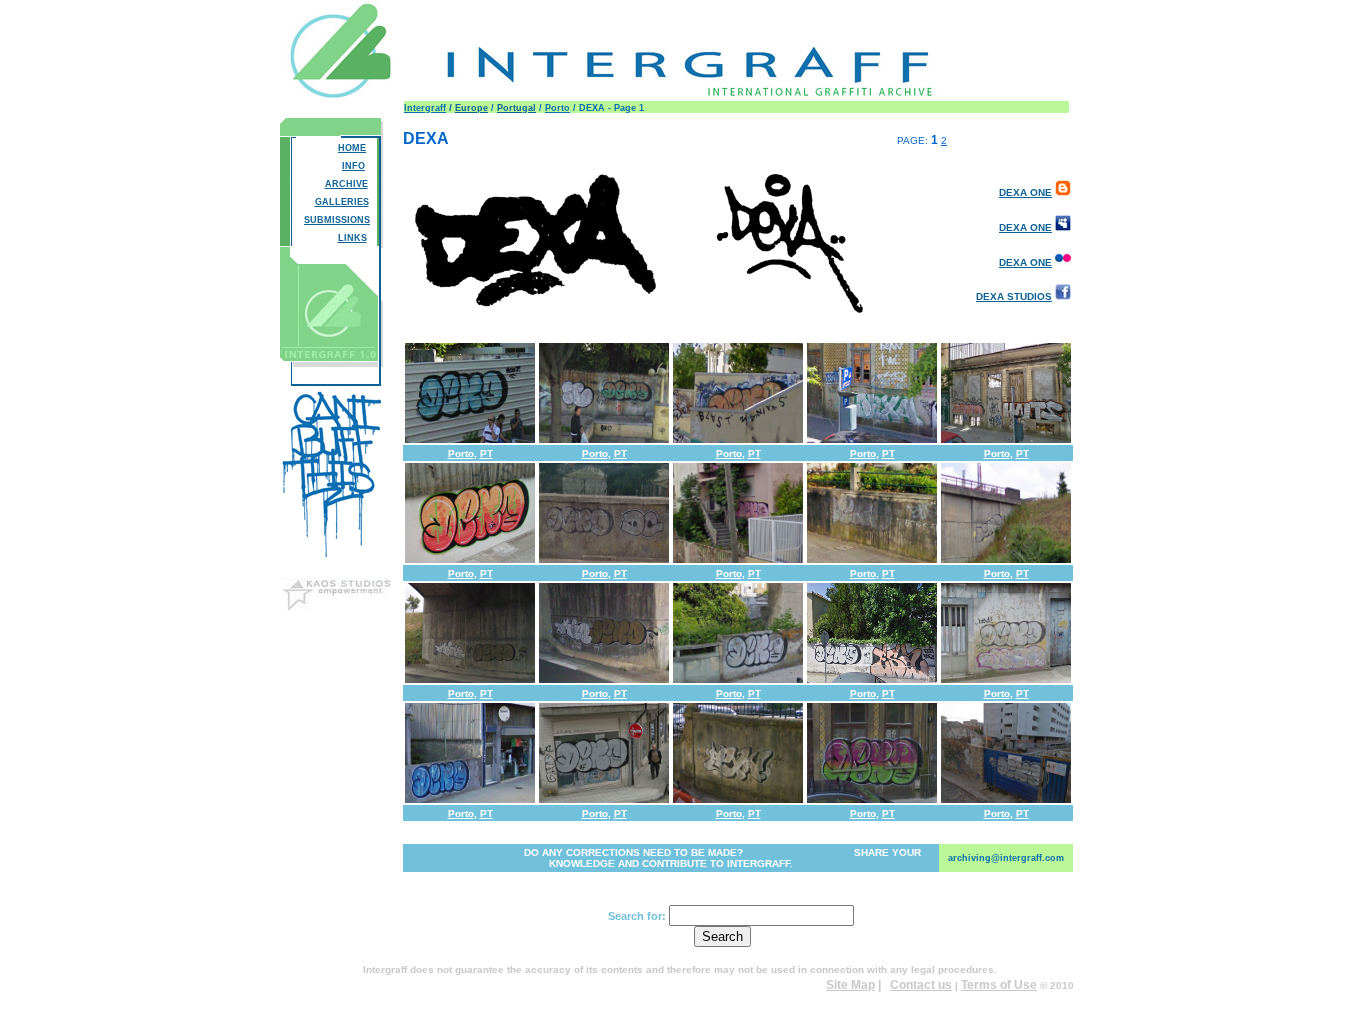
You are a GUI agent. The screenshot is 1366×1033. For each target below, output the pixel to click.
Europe (471, 108)
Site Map (850, 985)
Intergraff (425, 108)
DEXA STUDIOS (1014, 296)
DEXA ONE (1025, 192)
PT (486, 453)
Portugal (516, 108)
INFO (353, 166)
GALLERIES (342, 202)
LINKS (352, 238)
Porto (557, 108)
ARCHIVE (346, 184)
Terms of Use (999, 985)
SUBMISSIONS (337, 220)
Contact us (921, 985)
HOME (352, 148)
